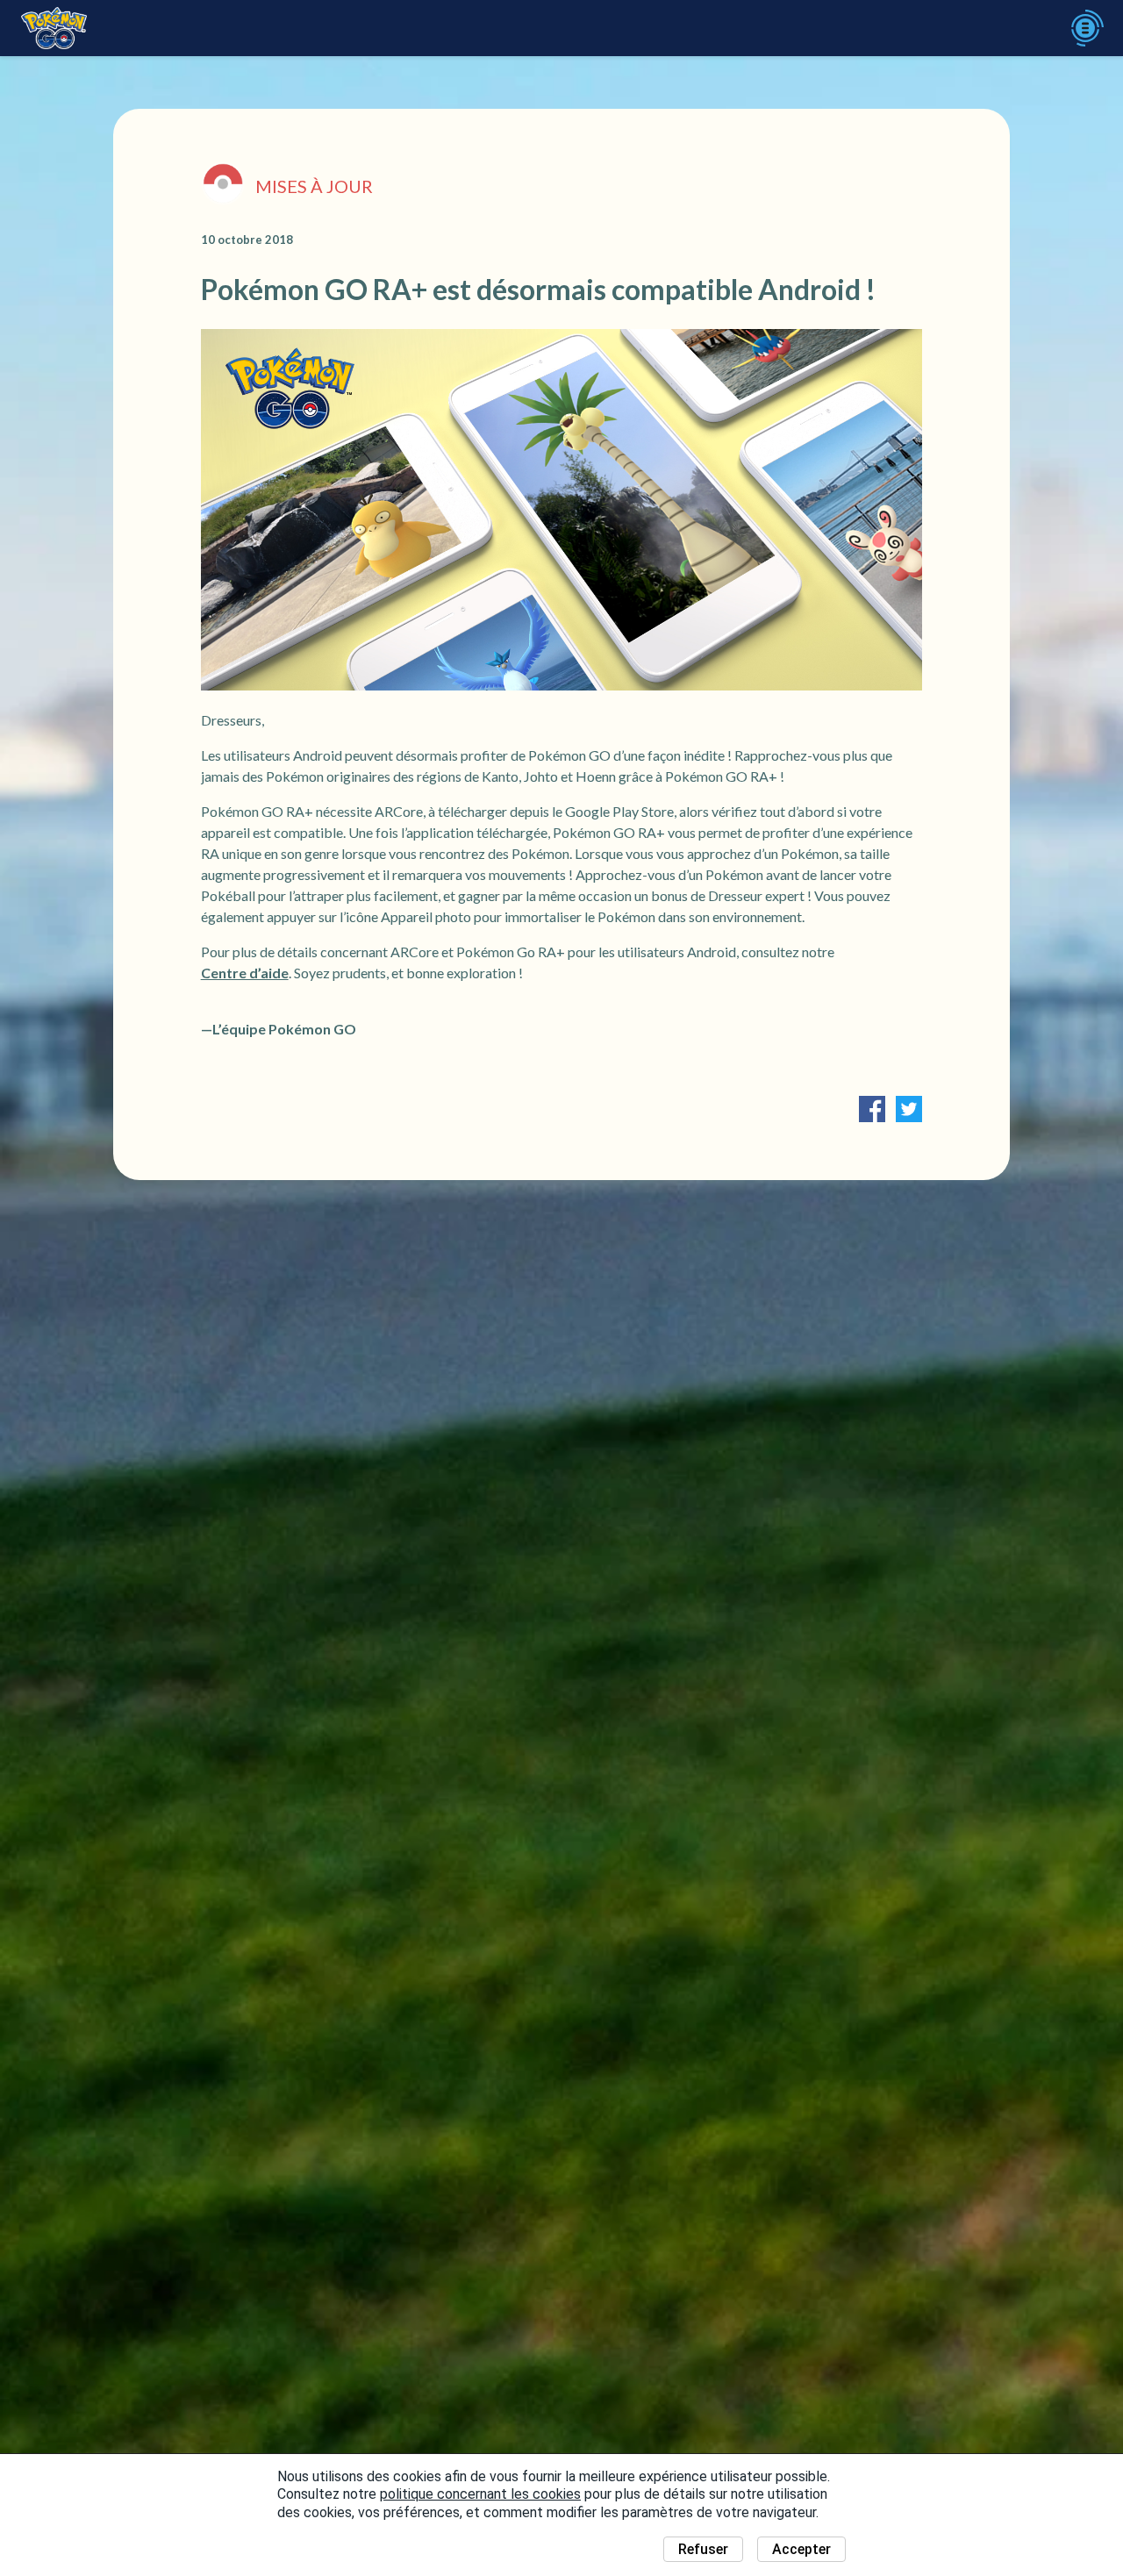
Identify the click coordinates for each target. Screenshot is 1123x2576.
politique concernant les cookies (480, 2494)
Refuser (703, 2549)
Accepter (801, 2549)
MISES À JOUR (314, 186)
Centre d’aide (245, 973)
